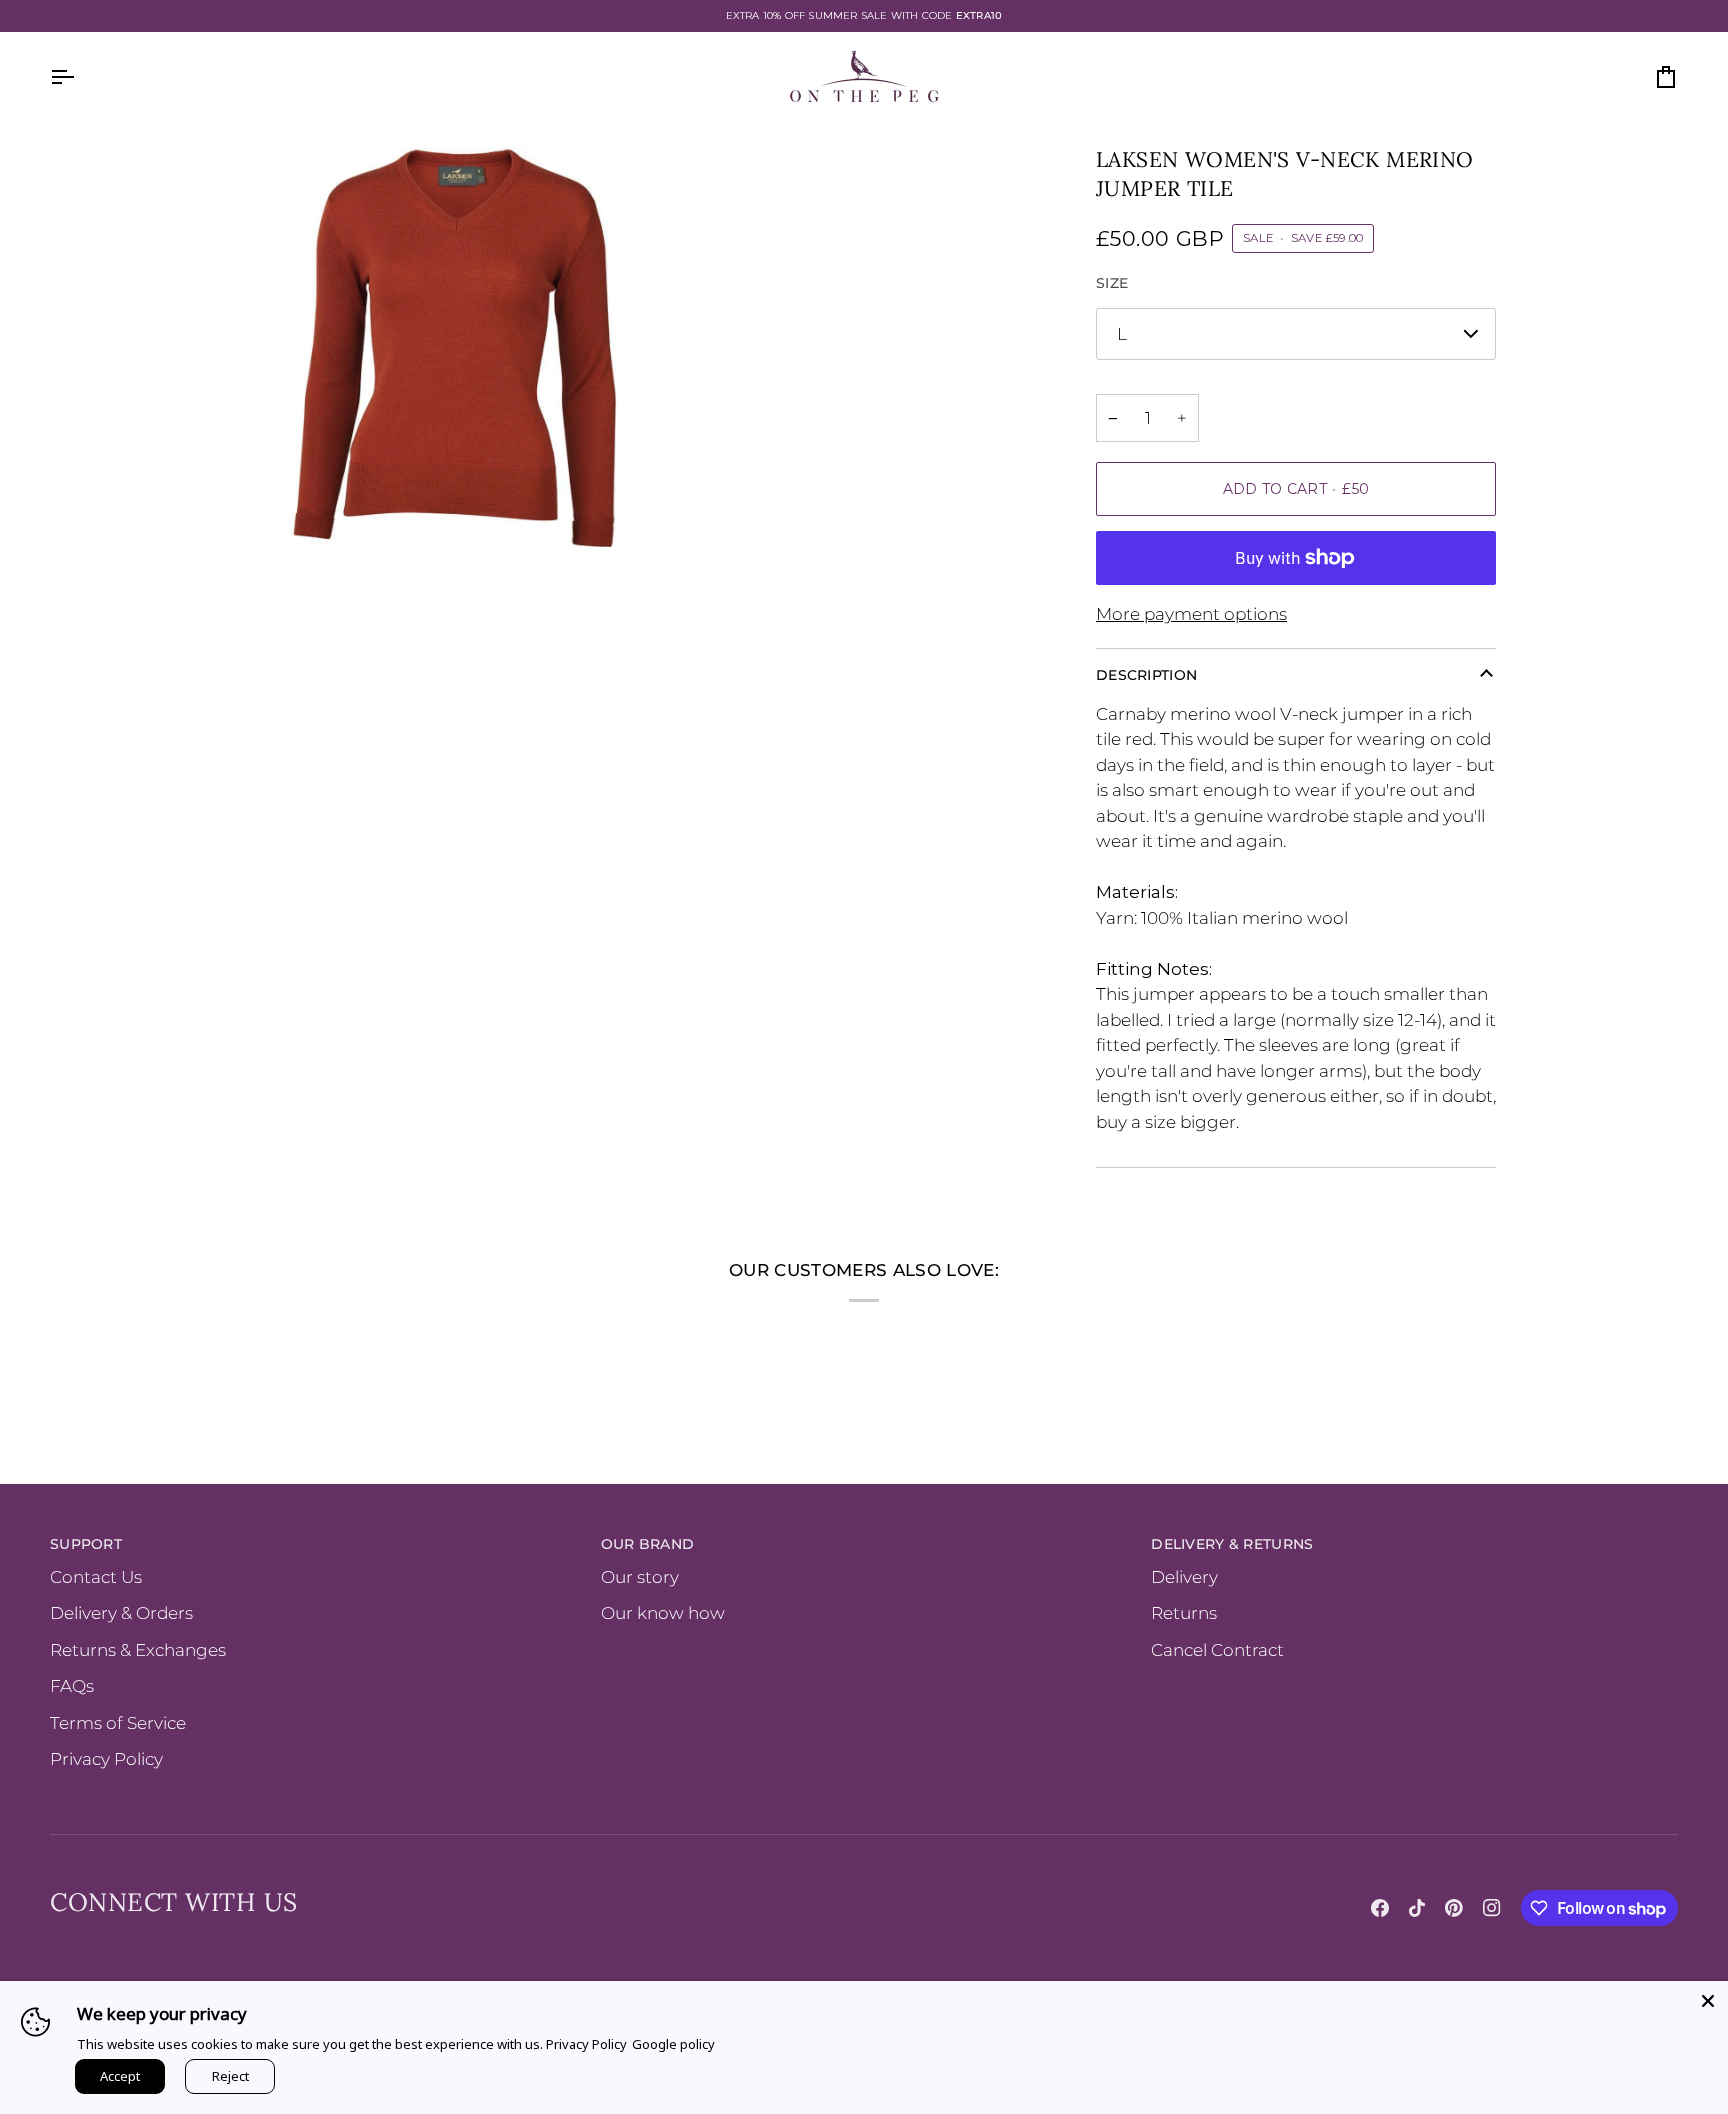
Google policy (673, 2044)
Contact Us (96, 1577)
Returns (1184, 1613)
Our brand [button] (648, 1544)
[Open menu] (80, 77)
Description (1146, 675)
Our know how (663, 1613)
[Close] (1708, 2001)
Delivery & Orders (121, 1613)
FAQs (72, 1686)
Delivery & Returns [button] (1232, 1544)
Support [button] (86, 1544)
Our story (640, 1577)
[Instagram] (1492, 1908)
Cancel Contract (1217, 1650)
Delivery (1184, 1577)
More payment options (1191, 614)
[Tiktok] (1417, 1908)
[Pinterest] (1454, 1908)
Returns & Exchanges (138, 1650)
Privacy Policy (106, 1759)
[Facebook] (1380, 1908)
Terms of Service (118, 1723)
